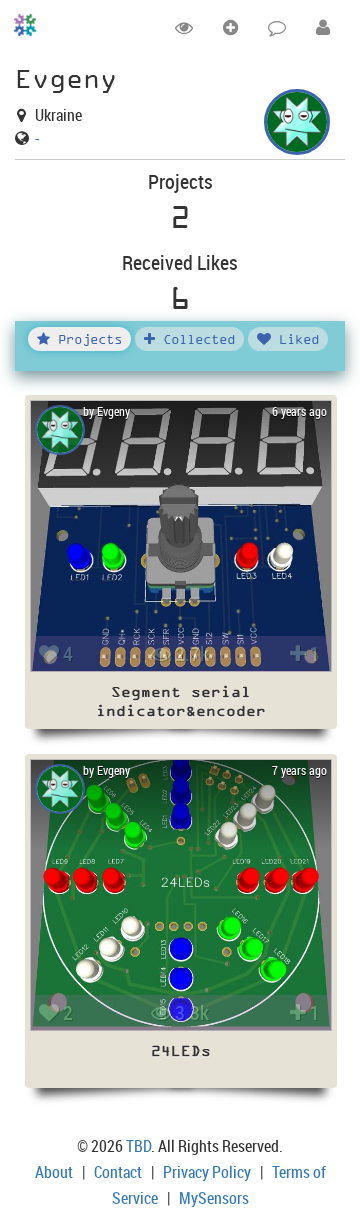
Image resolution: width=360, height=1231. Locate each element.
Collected (195, 338)
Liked (295, 338)
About (54, 1172)
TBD (138, 1146)
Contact (118, 1172)
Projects (86, 338)
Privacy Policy (207, 1172)
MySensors (214, 1198)
